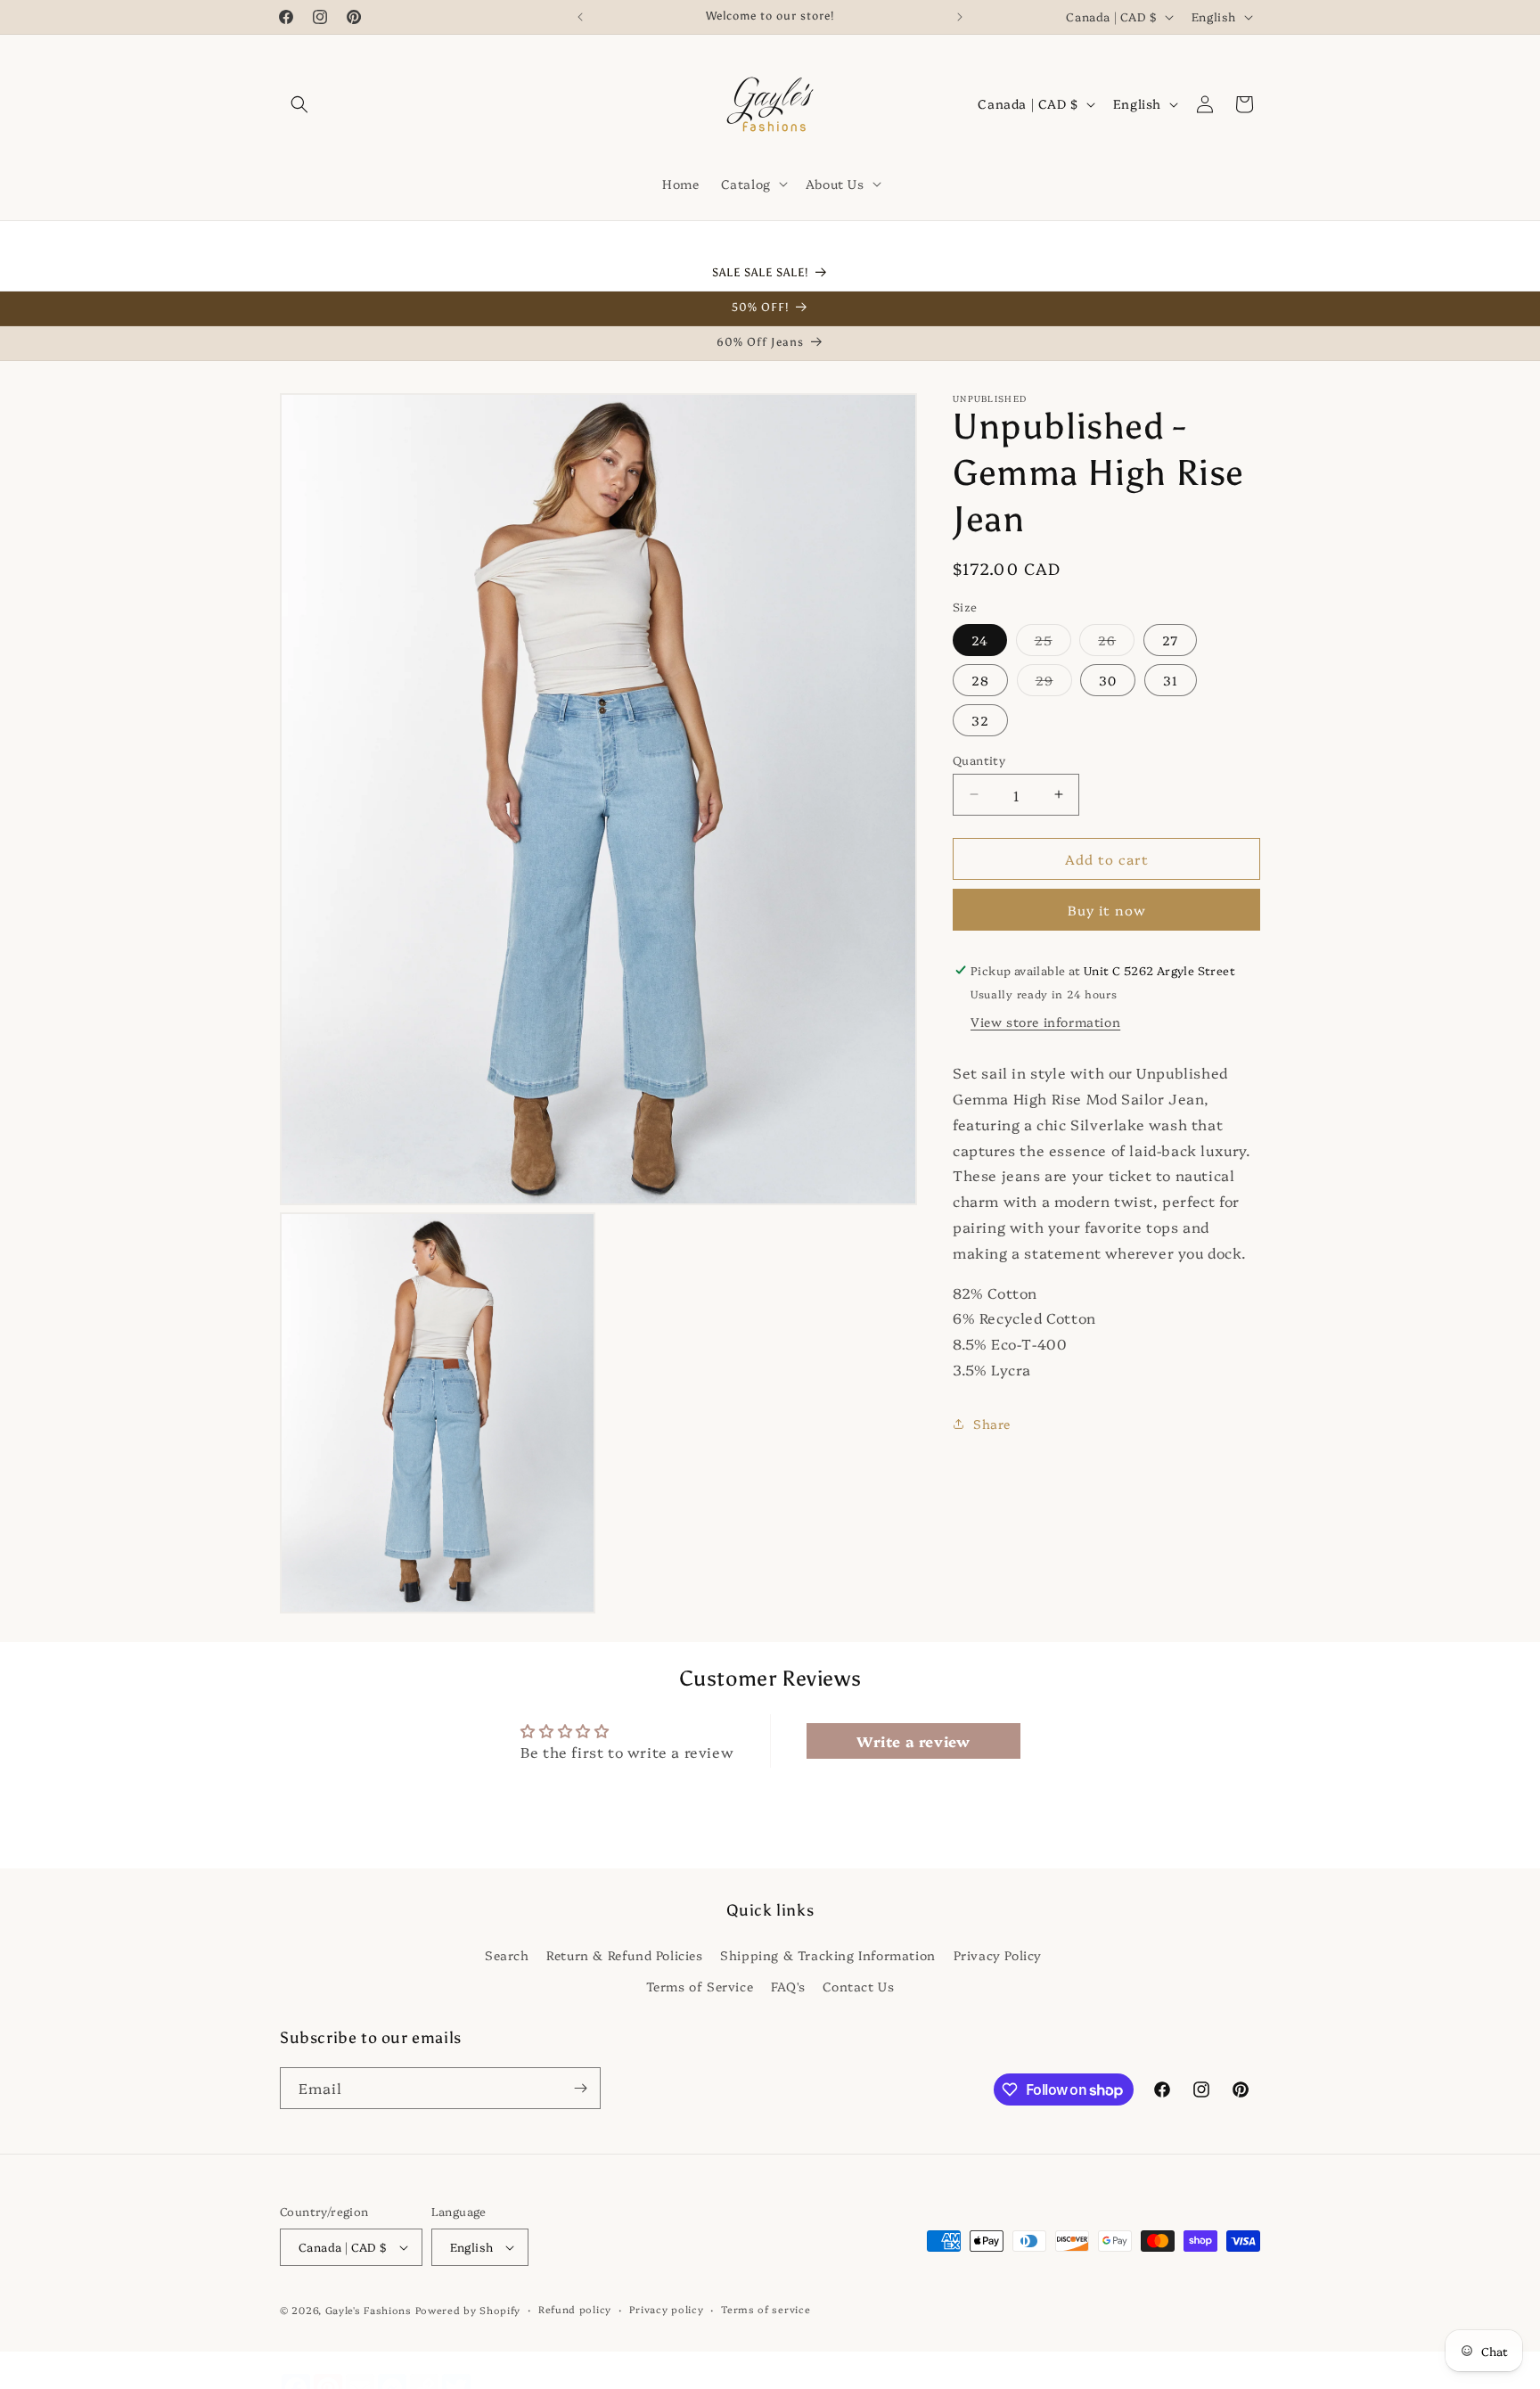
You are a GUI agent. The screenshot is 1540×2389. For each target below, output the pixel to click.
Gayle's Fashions (369, 2310)
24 (980, 639)
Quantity (979, 759)
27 (1170, 639)
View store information (1045, 1022)
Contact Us (858, 1985)
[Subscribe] (580, 2088)
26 (1116, 642)
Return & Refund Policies (624, 1954)
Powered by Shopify (468, 2310)
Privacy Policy (998, 1954)
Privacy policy (667, 2309)
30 (1108, 679)
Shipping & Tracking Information (828, 1954)
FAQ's (788, 1985)
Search (507, 1954)
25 (1053, 642)
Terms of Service (700, 1985)
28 (980, 679)
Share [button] (992, 1424)
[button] (299, 104)
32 (980, 719)
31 (1171, 679)
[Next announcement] (960, 17)
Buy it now (1107, 910)
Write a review (913, 1742)
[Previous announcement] (580, 17)
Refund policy (575, 2309)
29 (1054, 682)
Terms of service (766, 2309)
